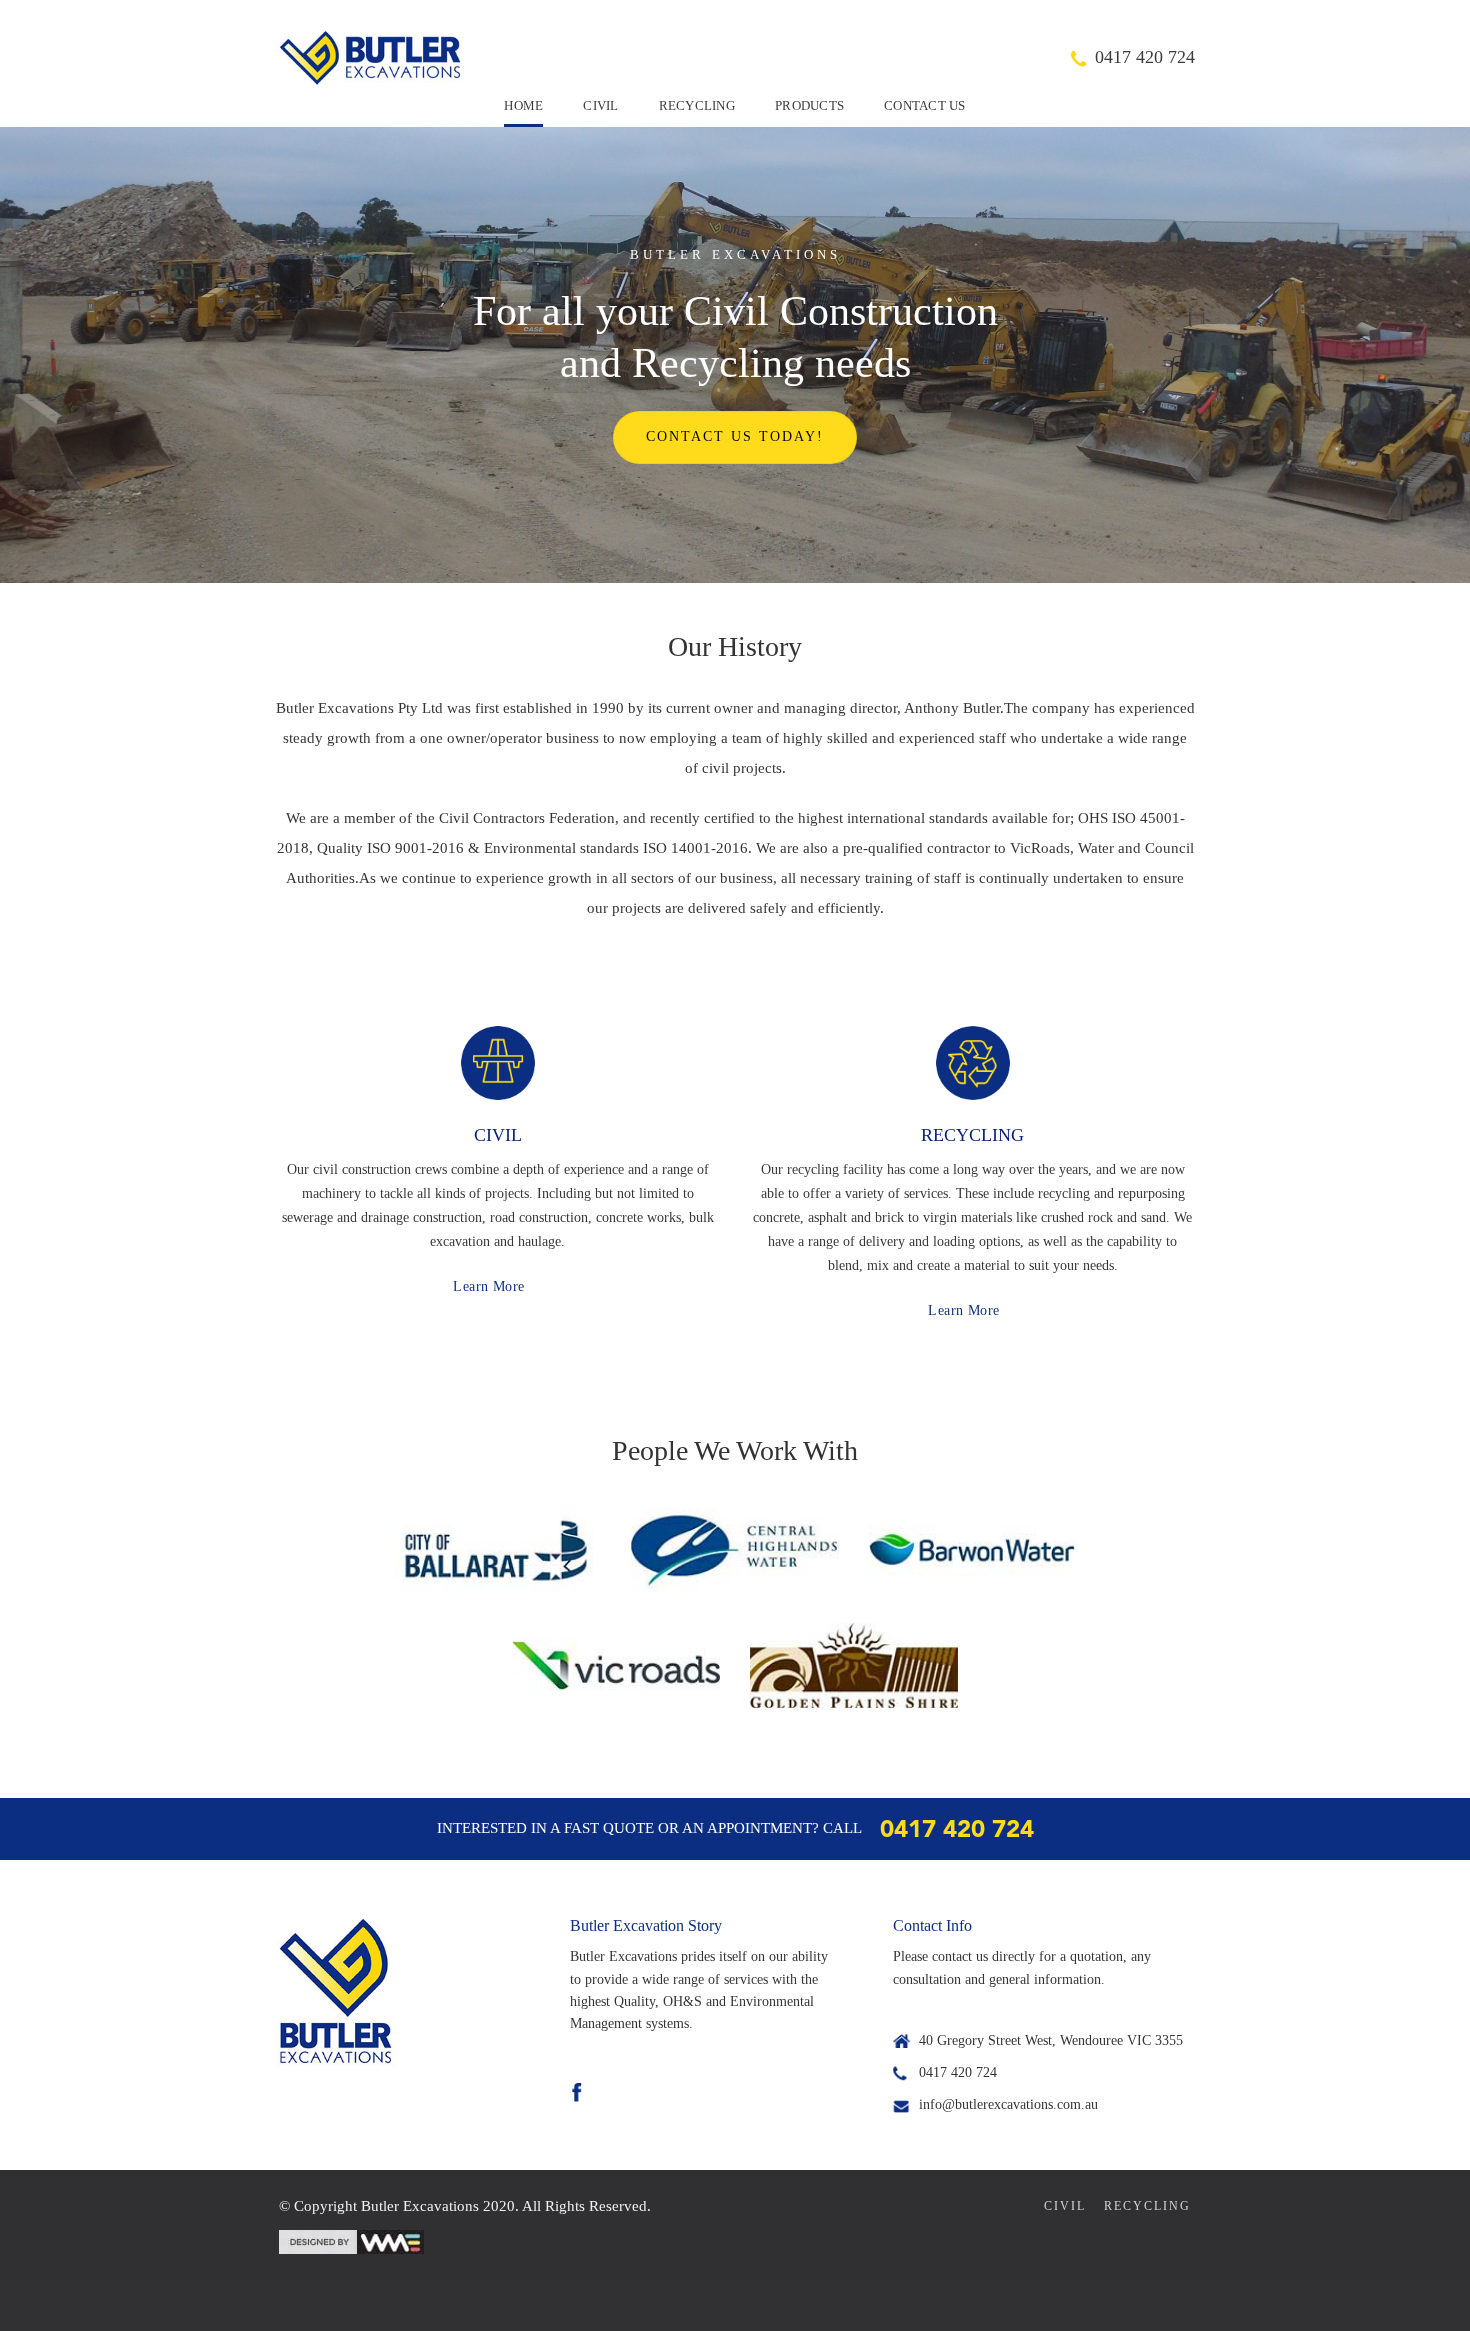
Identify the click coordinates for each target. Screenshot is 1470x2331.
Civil (600, 105)
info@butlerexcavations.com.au (1008, 2104)
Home (523, 105)
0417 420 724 (1145, 57)
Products (809, 105)
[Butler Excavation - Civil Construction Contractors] (370, 57)
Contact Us (925, 105)
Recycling (697, 105)
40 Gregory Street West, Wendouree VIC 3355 (1051, 2040)
